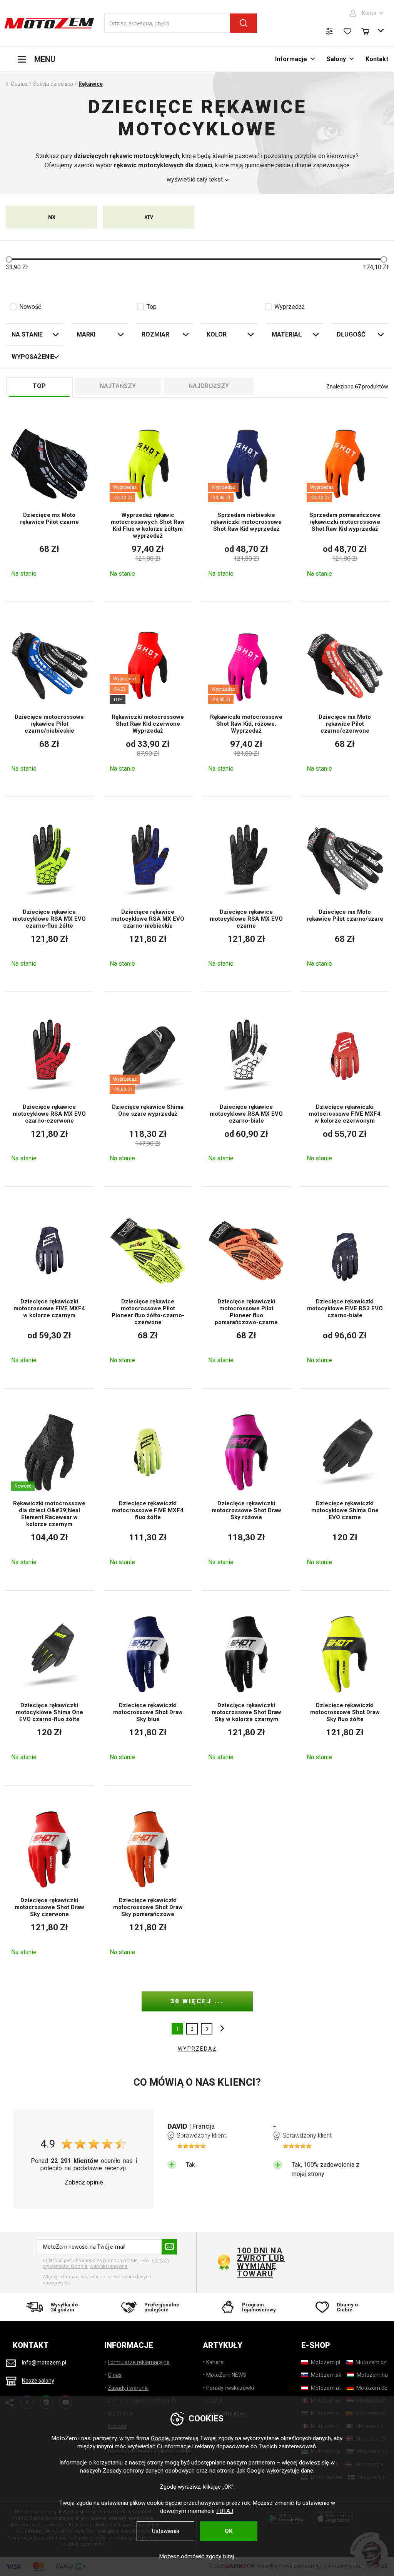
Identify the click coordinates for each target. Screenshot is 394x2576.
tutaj (228, 2556)
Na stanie (27, 334)
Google (160, 2438)
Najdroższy (209, 386)
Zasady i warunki (128, 2388)
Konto (369, 13)
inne (220, 2029)
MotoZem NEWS (226, 2375)
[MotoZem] (49, 23)
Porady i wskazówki (230, 2388)
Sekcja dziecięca (53, 84)
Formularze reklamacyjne (139, 2362)
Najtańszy (118, 386)
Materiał (287, 334)
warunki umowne (109, 2266)
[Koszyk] (369, 30)
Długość (351, 334)
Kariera (215, 2362)
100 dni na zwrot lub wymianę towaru (261, 2262)
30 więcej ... (197, 2001)
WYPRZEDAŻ (197, 2049)
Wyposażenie (33, 357)
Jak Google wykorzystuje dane (275, 2471)
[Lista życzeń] (347, 31)
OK (229, 2531)
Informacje (291, 59)
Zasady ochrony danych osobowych (149, 2471)
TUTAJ (225, 2511)
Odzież (19, 84)
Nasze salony (38, 2381)
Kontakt (377, 59)
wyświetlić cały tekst (195, 180)
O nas (115, 2375)
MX (52, 217)
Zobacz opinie (84, 2183)
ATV (149, 217)
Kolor (217, 334)
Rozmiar (155, 334)
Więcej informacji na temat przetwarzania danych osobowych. (97, 2280)
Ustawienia (166, 2531)
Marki (86, 334)
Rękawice (91, 84)
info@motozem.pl (44, 2363)
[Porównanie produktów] (329, 31)
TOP (39, 386)
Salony (336, 59)
